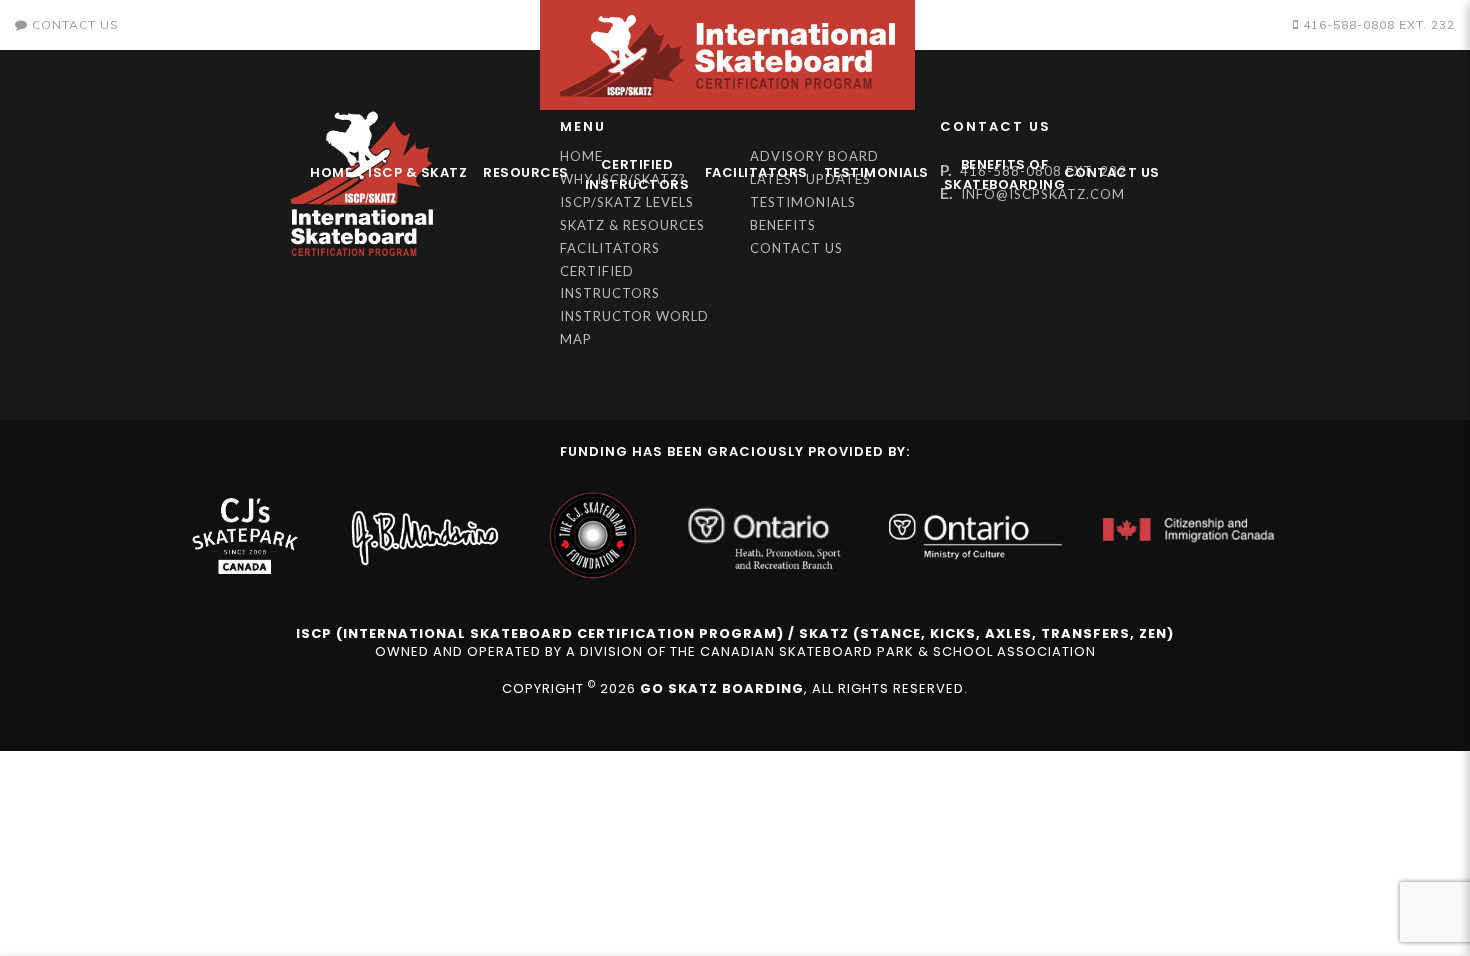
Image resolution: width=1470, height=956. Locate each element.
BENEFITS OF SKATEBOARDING (1000, 174)
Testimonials (876, 172)
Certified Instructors (637, 174)
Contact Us (1112, 172)
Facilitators (756, 172)
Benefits (783, 225)
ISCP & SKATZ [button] (417, 172)
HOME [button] (331, 172)
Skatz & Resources (632, 225)
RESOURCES (526, 172)
